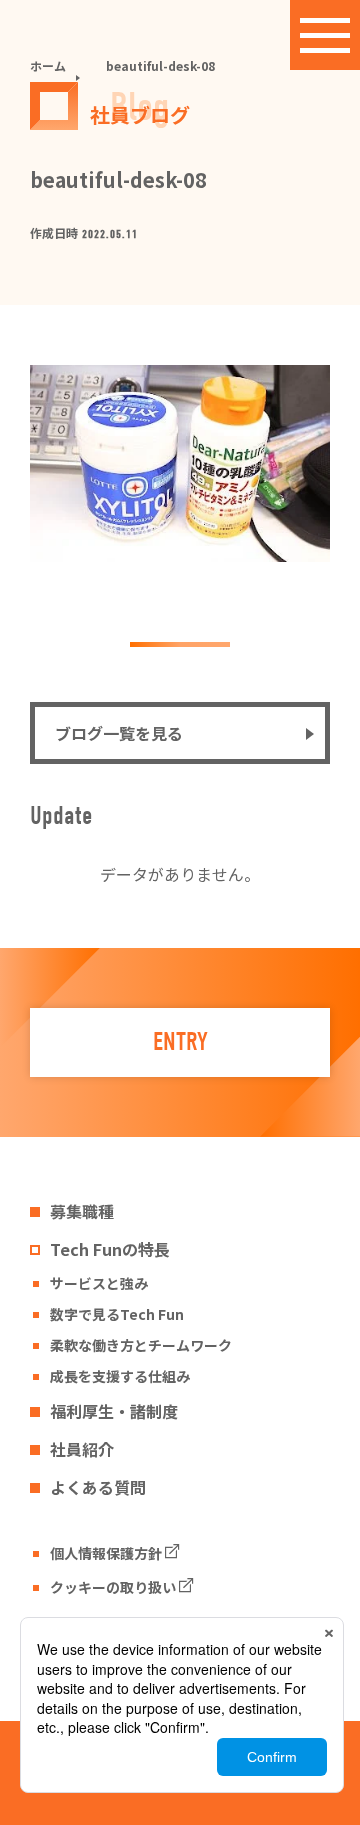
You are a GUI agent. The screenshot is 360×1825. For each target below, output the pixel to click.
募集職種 (82, 1211)
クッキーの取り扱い (113, 1587)
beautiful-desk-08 (160, 66)
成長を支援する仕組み (120, 1376)
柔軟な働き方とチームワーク (141, 1345)
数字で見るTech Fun (117, 1314)
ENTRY (180, 1042)
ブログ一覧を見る (119, 733)
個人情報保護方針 (106, 1553)
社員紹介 (82, 1449)
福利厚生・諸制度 (114, 1411)
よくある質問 (98, 1487)
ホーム (48, 66)
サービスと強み (99, 1283)
